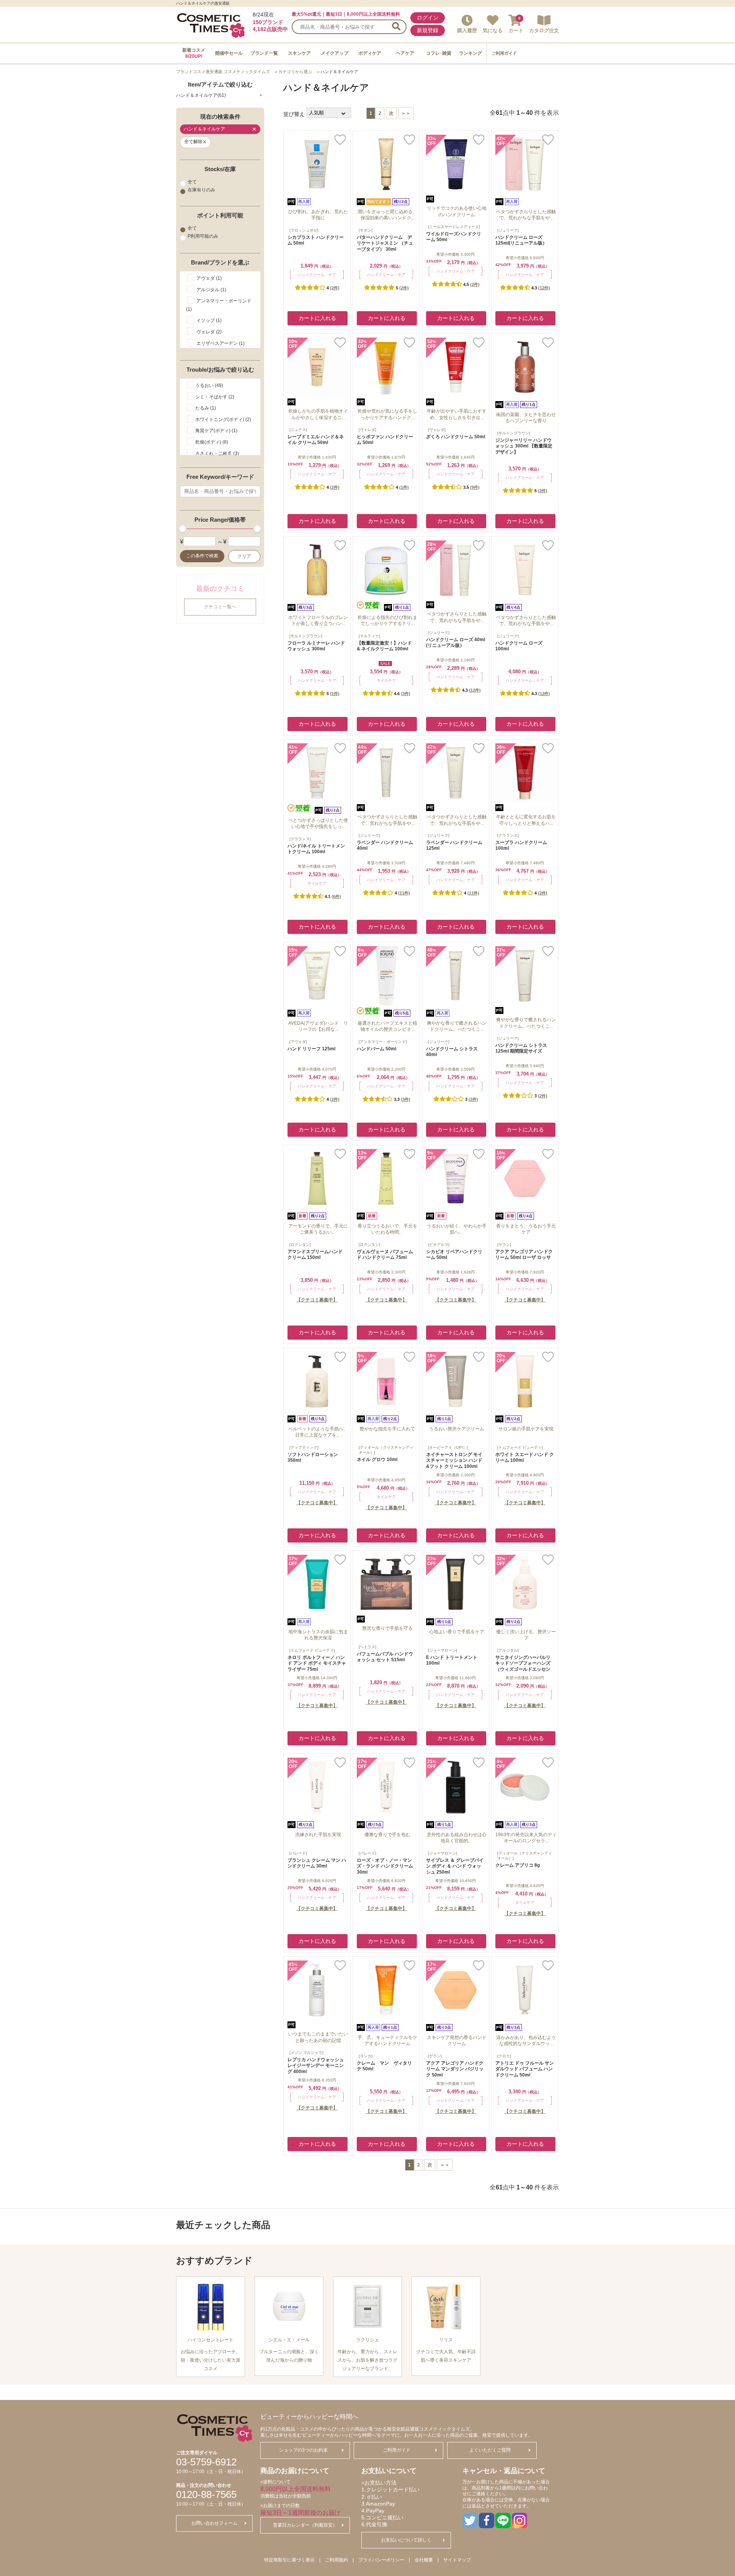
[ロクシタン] (300, 1245)
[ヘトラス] (367, 1647)
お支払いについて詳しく (406, 2540)
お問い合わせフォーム (214, 2523)
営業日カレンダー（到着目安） (305, 2525)
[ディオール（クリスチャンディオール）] (386, 1450)
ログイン (428, 18)
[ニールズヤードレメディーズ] (454, 227)
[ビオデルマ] (439, 1245)
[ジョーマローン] (443, 1650)
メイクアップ (335, 53)
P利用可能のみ (203, 237)
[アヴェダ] (298, 1042)
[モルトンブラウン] (514, 433)
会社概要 (424, 2560)
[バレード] (298, 1853)
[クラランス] (300, 839)
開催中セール (229, 53)
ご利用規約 (336, 2560)
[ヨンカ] (366, 2056)
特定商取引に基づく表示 (289, 2560)
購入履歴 (467, 30)
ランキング (470, 53)
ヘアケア (405, 53)
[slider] (183, 529)
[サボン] (366, 230)
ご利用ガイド (504, 53)
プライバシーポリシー (381, 2560)
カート (516, 30)
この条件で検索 (202, 556)
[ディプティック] (304, 1447)
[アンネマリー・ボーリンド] (383, 1042)
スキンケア (299, 53)
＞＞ (406, 113)
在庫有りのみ (201, 190)
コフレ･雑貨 (439, 53)
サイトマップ (457, 2560)
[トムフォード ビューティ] (520, 1447)
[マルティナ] (369, 636)
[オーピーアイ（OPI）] (448, 1447)
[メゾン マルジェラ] (306, 2053)
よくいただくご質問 (490, 2450)
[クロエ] (504, 2056)
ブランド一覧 (264, 53)
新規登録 (428, 30)
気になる (493, 30)
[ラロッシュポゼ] (304, 230)
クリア (244, 556)
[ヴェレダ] (367, 430)
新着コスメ (194, 53)
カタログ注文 (544, 30)
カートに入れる (317, 318)
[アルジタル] (508, 1650)
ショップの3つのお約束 (303, 2450)
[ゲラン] (504, 1245)
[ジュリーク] (508, 230)
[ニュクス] (298, 430)
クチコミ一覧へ (220, 607)
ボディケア (370, 53)
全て (192, 182)
